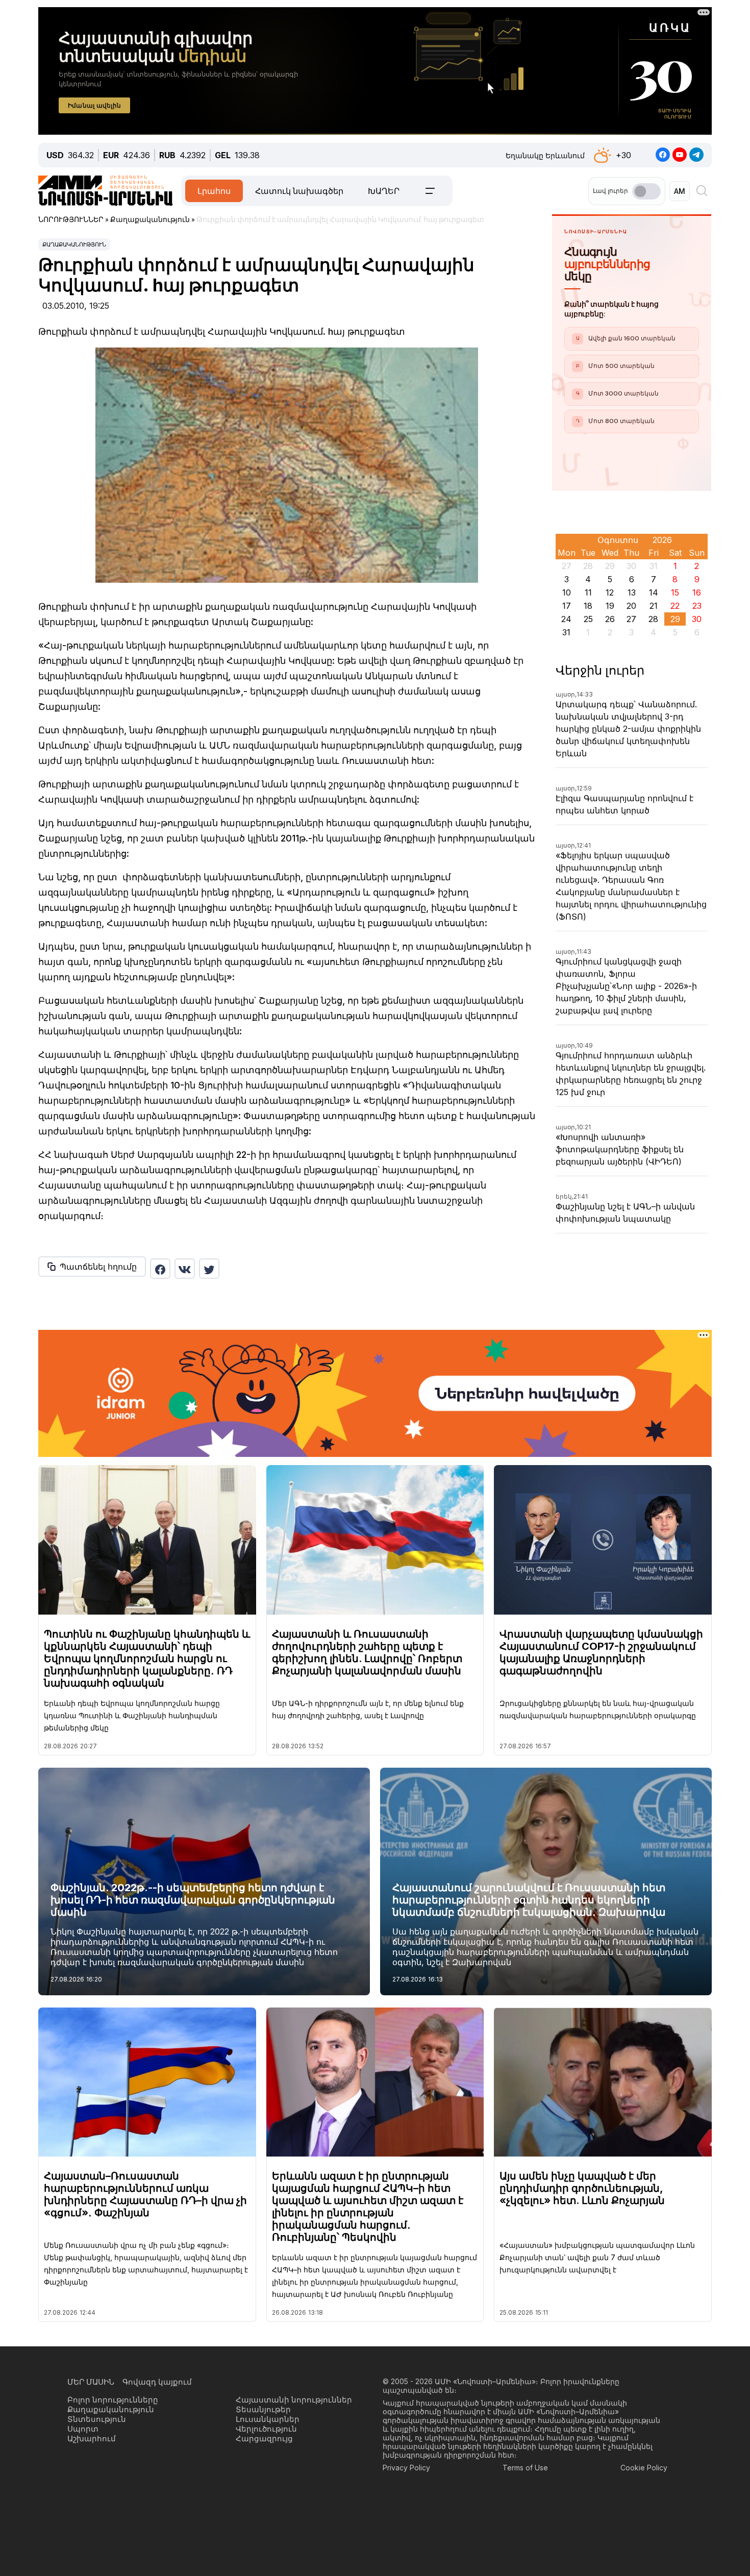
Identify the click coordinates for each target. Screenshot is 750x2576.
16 (697, 592)
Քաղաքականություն (74, 244)
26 (610, 619)
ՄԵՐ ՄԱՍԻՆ (91, 2382)
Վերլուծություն (266, 2429)
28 (653, 619)
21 (654, 606)
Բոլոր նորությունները (113, 2400)
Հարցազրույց (264, 2438)
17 (567, 606)
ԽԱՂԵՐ (384, 191)
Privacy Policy (406, 2468)
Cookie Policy (644, 2468)
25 (588, 619)
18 (588, 606)
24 (566, 619)
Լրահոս (214, 191)
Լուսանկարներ (268, 2419)
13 (632, 592)
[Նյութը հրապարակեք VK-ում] (185, 1269)
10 (567, 592)
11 (588, 592)
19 (610, 606)
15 (675, 592)
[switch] (646, 191)
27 (631, 619)
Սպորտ (83, 2429)
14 (654, 592)
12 (610, 592)
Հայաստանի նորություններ (294, 2400)
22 (675, 606)
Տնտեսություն (97, 2419)
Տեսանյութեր (263, 2409)
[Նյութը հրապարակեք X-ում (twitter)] (209, 1269)
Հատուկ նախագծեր (299, 191)
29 (675, 619)
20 (631, 606)
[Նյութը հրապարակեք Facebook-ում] (160, 1269)
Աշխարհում (92, 2438)
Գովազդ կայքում (157, 2382)
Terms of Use (525, 2468)
